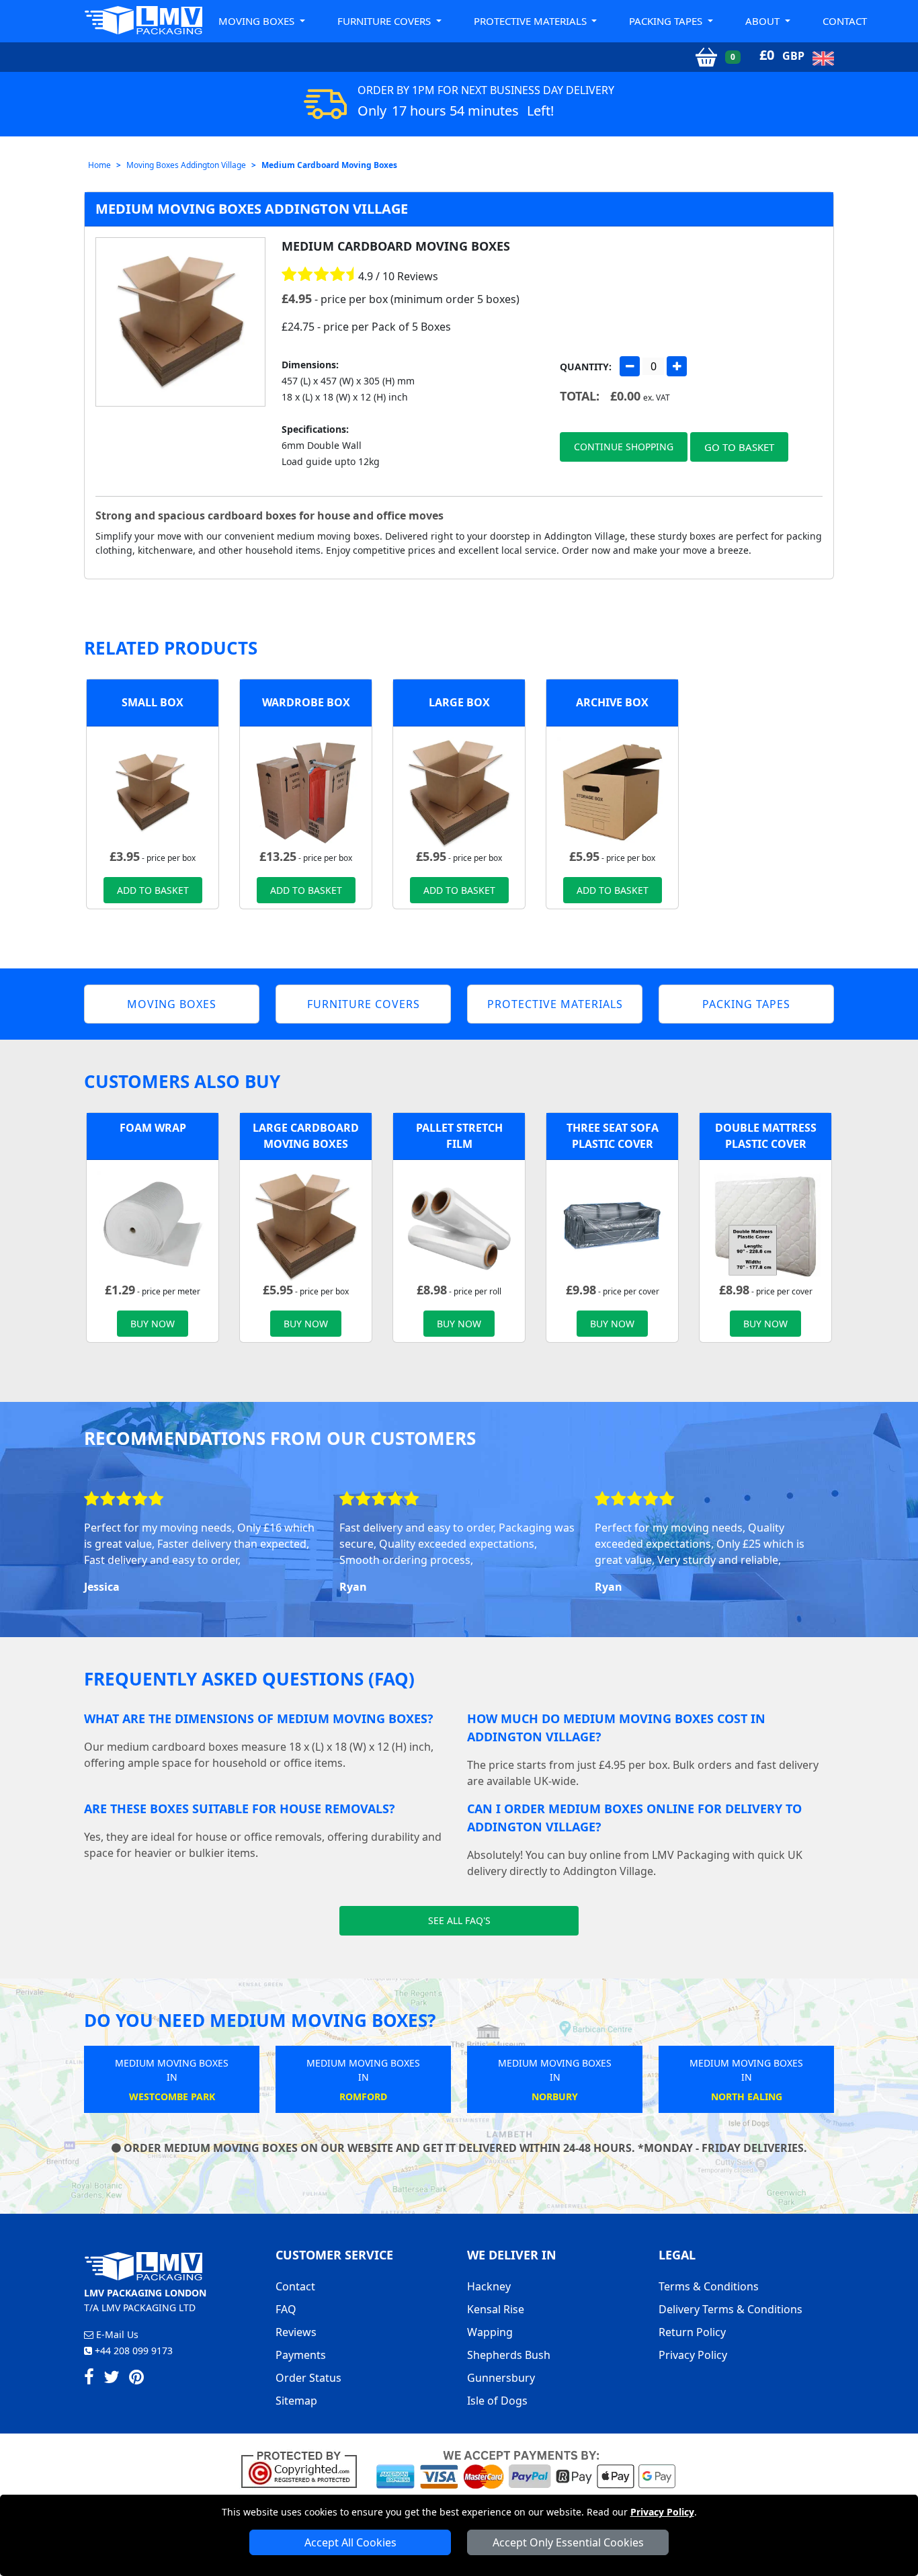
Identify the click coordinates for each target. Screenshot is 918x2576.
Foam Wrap (153, 1128)
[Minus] (630, 366)
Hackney (489, 2286)
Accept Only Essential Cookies (568, 2542)
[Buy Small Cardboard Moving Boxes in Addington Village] (153, 791)
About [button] (764, 21)
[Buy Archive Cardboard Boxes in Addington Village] (612, 791)
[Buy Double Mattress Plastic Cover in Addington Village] (765, 1224)
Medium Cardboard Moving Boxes (329, 165)
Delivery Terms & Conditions (731, 2309)
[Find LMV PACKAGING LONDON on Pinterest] (136, 2379)
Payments (301, 2355)
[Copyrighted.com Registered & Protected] (305, 2468)
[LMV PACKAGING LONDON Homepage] (143, 20)
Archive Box (612, 702)
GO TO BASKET (739, 447)
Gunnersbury (501, 2378)
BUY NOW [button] (153, 1324)
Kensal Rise (496, 2309)
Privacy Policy (662, 2512)
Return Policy (692, 2332)
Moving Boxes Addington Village (186, 165)
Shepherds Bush (509, 2355)
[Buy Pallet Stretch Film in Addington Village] (459, 1224)
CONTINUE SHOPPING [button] (624, 447)
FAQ (286, 2309)
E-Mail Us (116, 2334)
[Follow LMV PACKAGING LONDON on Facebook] (89, 2379)
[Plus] (677, 366)
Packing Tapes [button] (667, 21)
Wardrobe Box (306, 702)
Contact (845, 21)
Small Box (153, 702)
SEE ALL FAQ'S (459, 1920)
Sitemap (296, 2401)
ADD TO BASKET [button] (153, 890)
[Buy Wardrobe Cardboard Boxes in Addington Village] (306, 791)
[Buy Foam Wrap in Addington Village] (153, 1224)
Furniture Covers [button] (385, 21)
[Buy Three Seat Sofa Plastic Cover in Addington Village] (612, 1224)
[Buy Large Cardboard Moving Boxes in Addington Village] (459, 791)
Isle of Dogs (497, 2401)
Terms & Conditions (709, 2286)
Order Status (308, 2378)
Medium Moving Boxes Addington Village (252, 209)
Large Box (459, 702)
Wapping (490, 2332)
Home (99, 165)
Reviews (296, 2332)
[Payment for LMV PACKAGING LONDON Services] (526, 2468)
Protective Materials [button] (532, 21)
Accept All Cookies (350, 2542)
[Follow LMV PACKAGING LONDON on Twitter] (112, 2379)
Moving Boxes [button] (258, 21)
